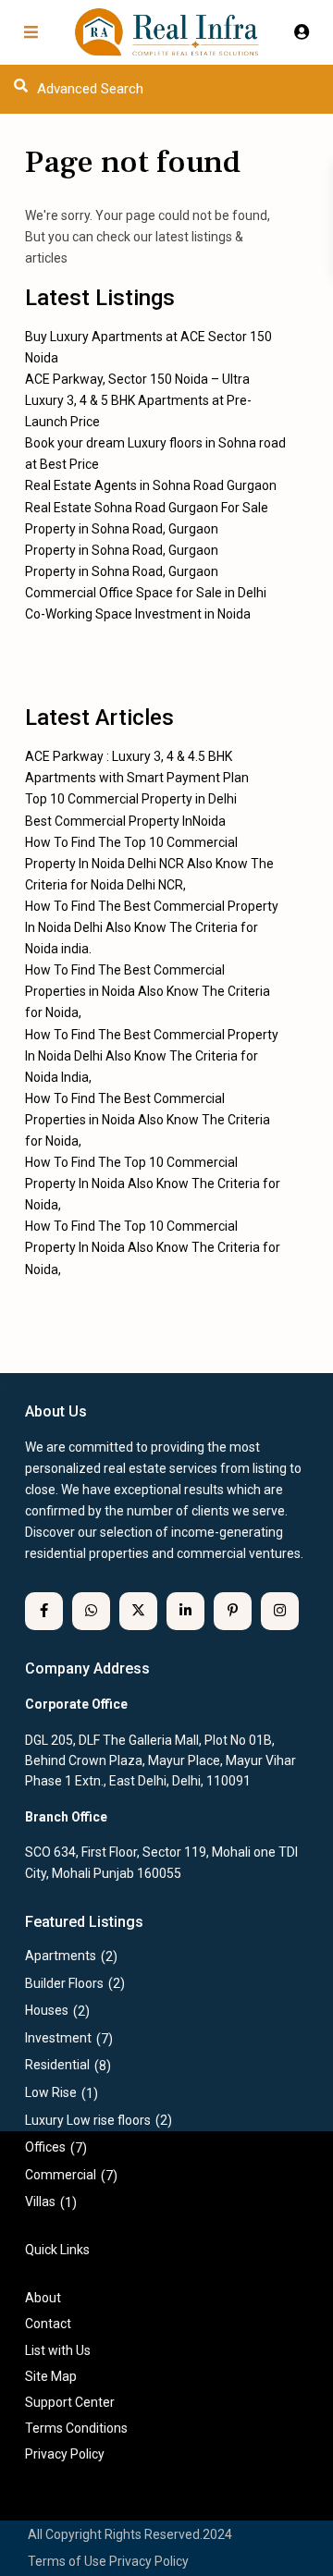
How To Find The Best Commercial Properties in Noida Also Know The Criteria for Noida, (148, 991)
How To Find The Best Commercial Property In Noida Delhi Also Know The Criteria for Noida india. (152, 927)
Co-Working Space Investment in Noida (138, 614)
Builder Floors (64, 1983)
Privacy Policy (149, 2561)
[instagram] (280, 1611)
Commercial (61, 2175)
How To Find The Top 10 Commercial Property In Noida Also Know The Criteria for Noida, (153, 1184)
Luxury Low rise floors (88, 2120)
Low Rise (51, 2092)
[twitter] (138, 1611)
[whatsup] (91, 1611)
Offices (45, 2147)
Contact (48, 2324)
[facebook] (44, 1611)
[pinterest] (233, 1611)
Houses (47, 2010)
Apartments (61, 1956)
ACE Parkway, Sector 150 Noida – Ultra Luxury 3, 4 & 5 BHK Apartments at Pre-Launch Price (138, 400)
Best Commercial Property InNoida (125, 821)
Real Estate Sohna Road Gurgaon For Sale (147, 508)
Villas (40, 2202)
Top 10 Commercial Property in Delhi (131, 799)
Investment (58, 2038)
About (43, 2298)
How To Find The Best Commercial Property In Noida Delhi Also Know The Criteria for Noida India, (152, 1056)
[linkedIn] (185, 1611)
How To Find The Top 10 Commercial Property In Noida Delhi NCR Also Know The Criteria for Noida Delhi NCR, (149, 864)
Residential (57, 2065)
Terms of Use (67, 2561)
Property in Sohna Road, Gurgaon (122, 529)
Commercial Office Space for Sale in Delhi (146, 593)
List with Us (58, 2350)
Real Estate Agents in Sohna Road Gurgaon (151, 485)
